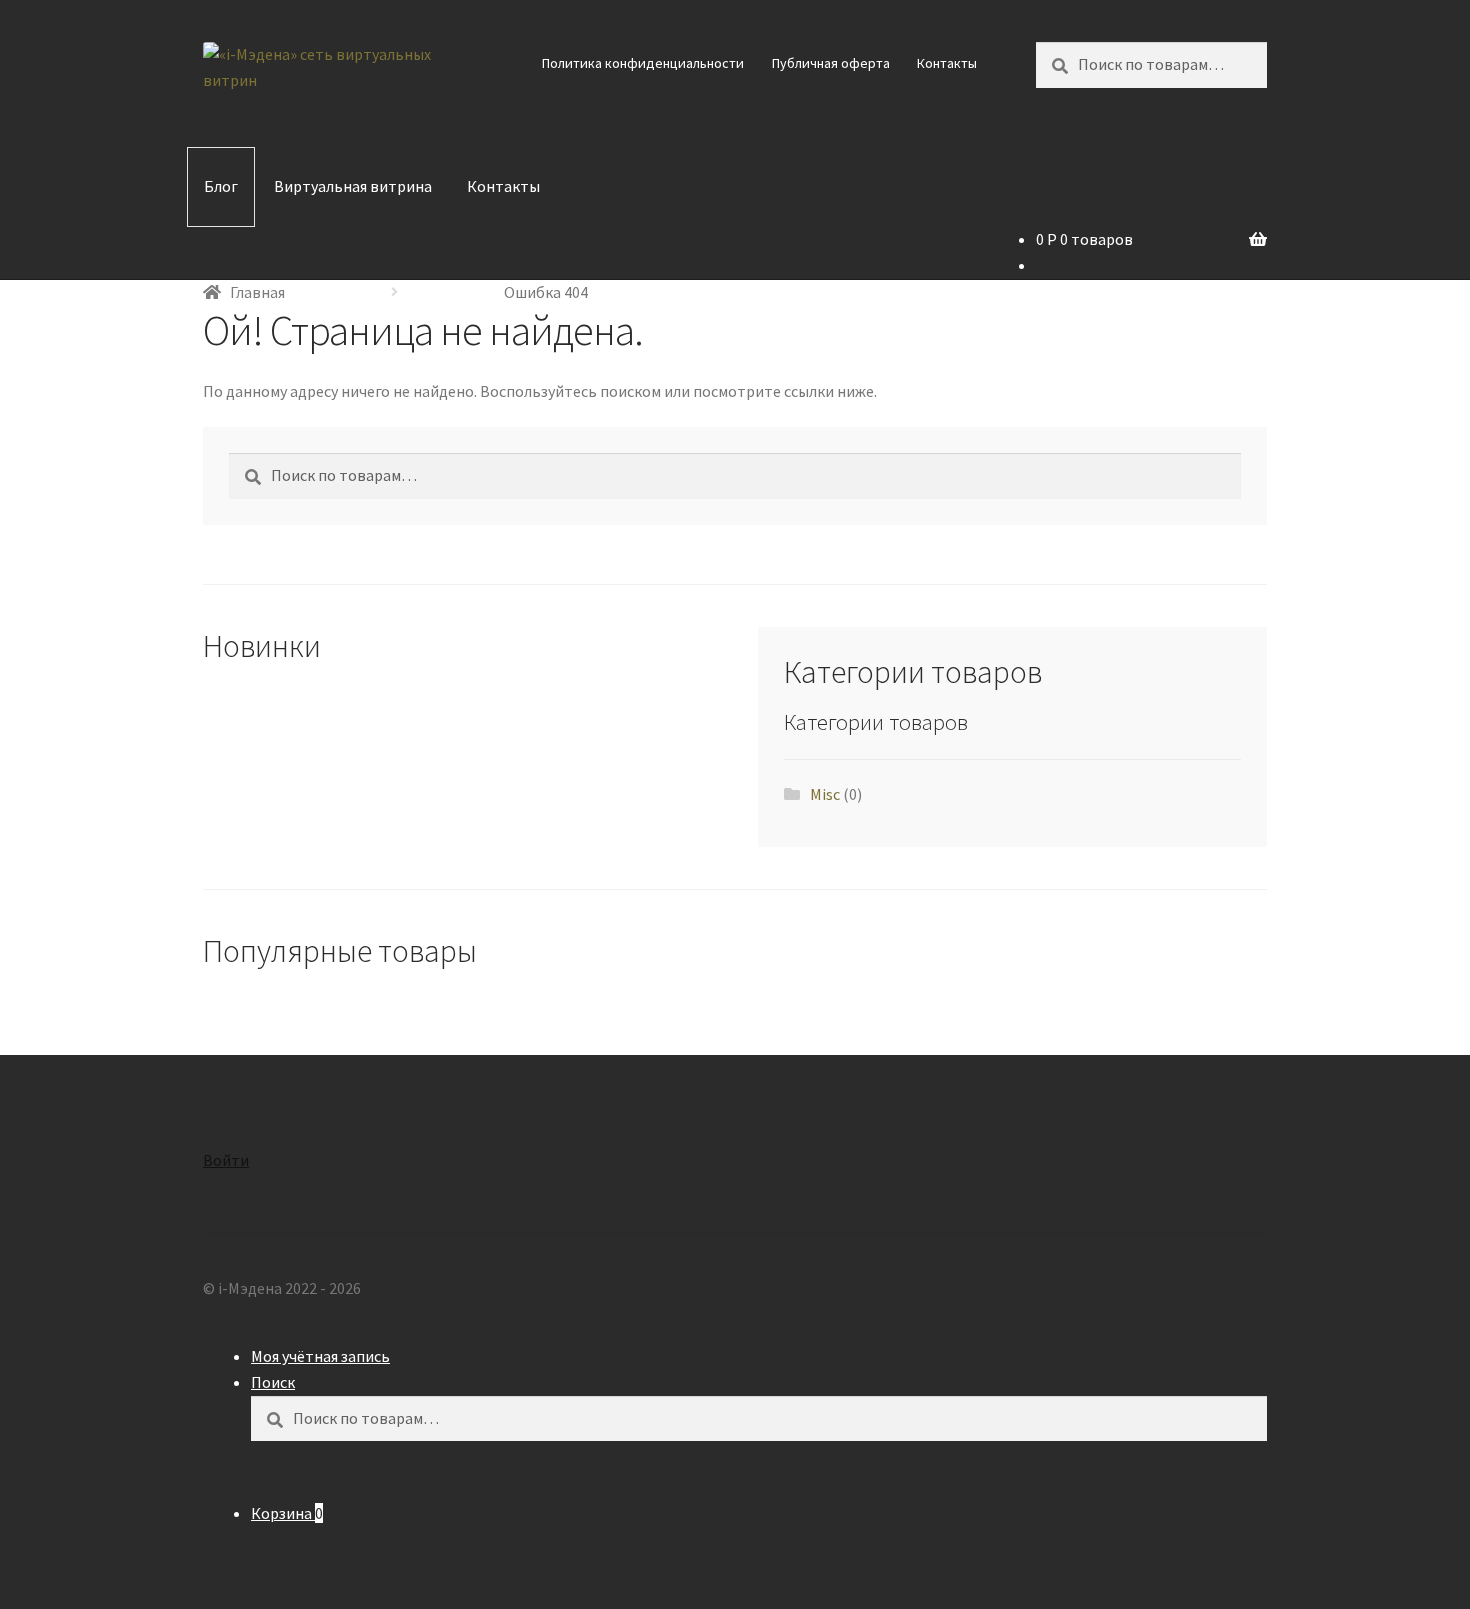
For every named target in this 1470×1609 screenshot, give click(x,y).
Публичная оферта (831, 63)
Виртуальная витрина (353, 186)
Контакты (947, 63)
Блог (221, 186)
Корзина (287, 1513)
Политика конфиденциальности (643, 63)
